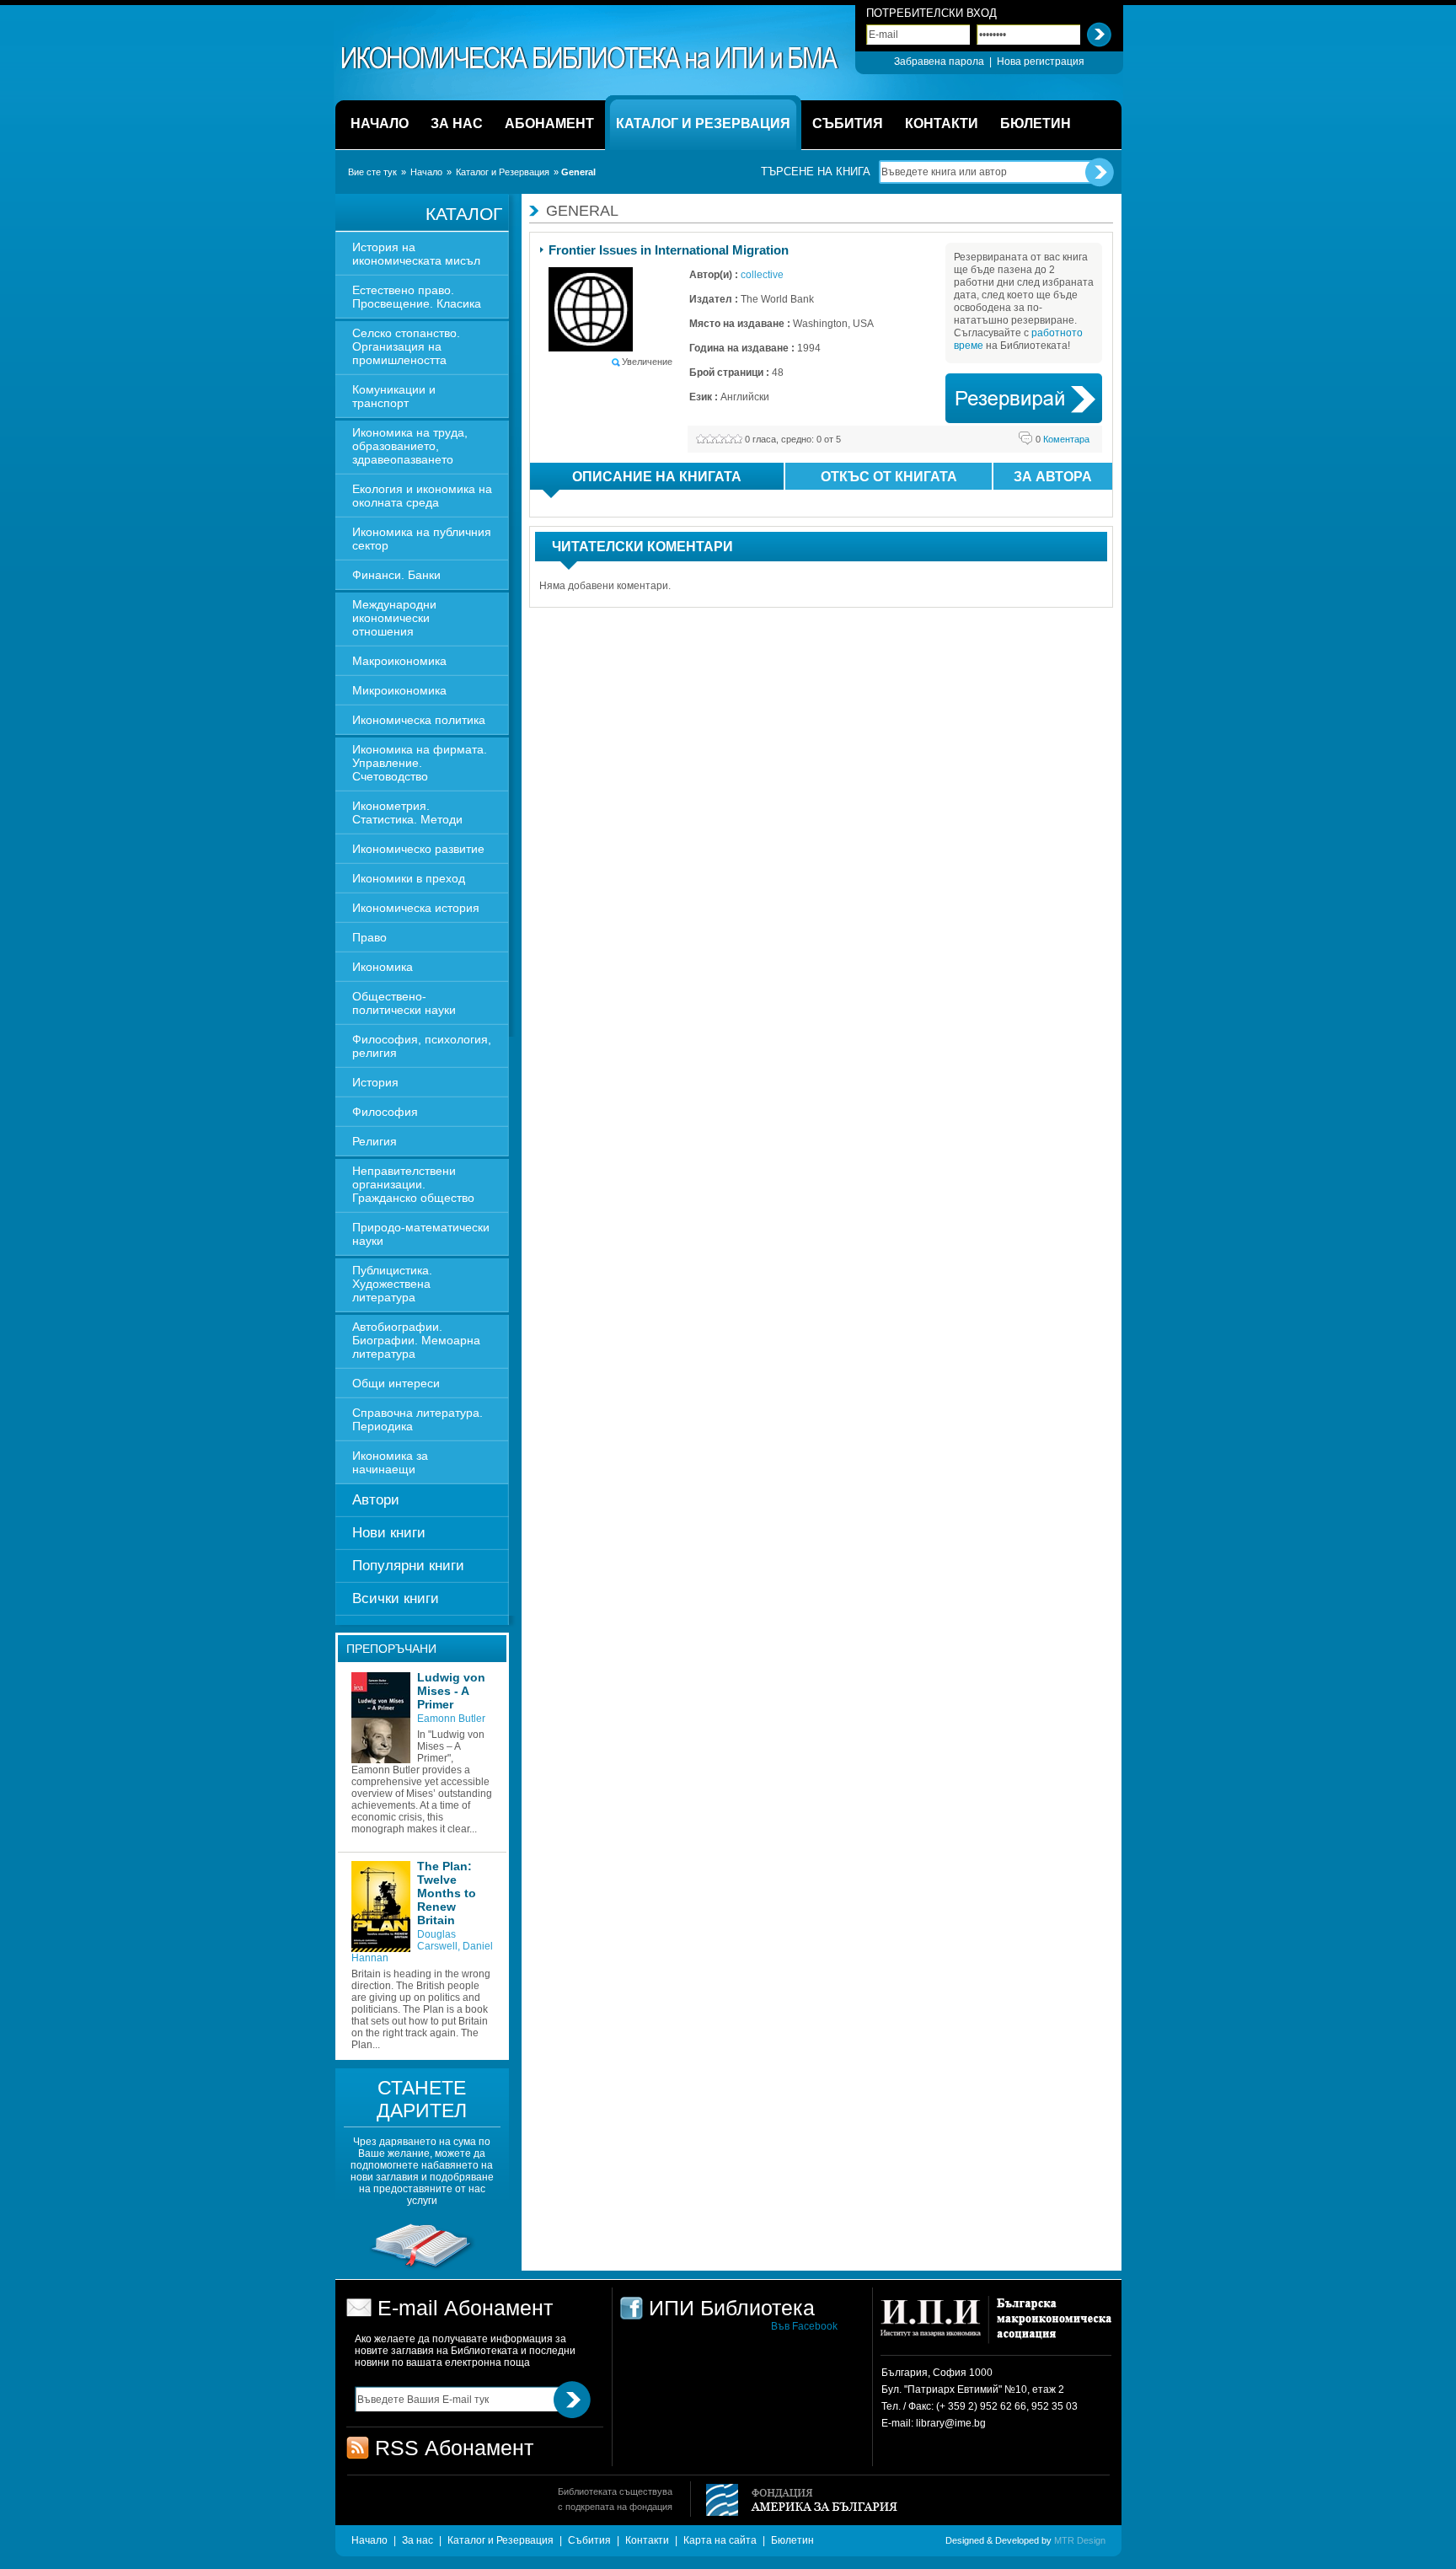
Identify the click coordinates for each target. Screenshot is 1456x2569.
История (375, 1082)
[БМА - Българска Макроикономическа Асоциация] (1052, 2326)
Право (369, 937)
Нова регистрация (1041, 62)
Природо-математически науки (421, 1234)
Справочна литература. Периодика (418, 1419)
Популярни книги (408, 1566)
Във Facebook (804, 2326)
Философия (385, 1112)
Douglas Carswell (437, 1940)
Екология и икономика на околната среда (422, 496)
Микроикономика (399, 690)
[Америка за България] (794, 2501)
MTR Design (1080, 2540)
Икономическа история (416, 908)
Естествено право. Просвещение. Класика (417, 297)
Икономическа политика (419, 720)
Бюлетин (792, 2540)
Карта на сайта (720, 2540)
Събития (589, 2540)
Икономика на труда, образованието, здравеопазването (410, 446)
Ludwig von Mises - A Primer (451, 1691)
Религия (375, 1141)
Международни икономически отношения (394, 618)
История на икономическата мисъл (416, 254)
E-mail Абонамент (465, 2308)
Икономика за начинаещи (390, 1462)
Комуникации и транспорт (394, 396)
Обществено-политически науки (404, 1003)
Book (1024, 398)
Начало (426, 172)
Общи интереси (396, 1383)
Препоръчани (391, 1649)
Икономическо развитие (418, 849)
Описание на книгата (657, 477)
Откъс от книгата (889, 477)
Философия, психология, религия (422, 1046)
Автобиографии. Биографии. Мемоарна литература (416, 1340)
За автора (1053, 477)
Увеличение (647, 362)
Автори (376, 1500)
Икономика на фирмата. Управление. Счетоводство (420, 763)
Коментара (1063, 439)
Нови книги (389, 1533)
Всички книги (396, 1598)
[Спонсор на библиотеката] (422, 2268)
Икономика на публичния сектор (422, 539)
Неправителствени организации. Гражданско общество (413, 1184)
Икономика (383, 967)
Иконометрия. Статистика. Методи (407, 813)
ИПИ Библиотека (591, 58)
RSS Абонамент (454, 2448)
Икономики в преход (409, 878)
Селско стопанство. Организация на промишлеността (406, 346)
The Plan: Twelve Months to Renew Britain (447, 1893)
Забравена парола (939, 62)
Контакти (647, 2540)
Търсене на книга (816, 172)
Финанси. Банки (396, 575)
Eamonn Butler (451, 1719)
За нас (418, 2540)
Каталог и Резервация (503, 172)
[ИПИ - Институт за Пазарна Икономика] (937, 2326)
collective (762, 275)
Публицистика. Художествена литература (392, 1284)
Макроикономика (399, 661)
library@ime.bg (951, 2423)
